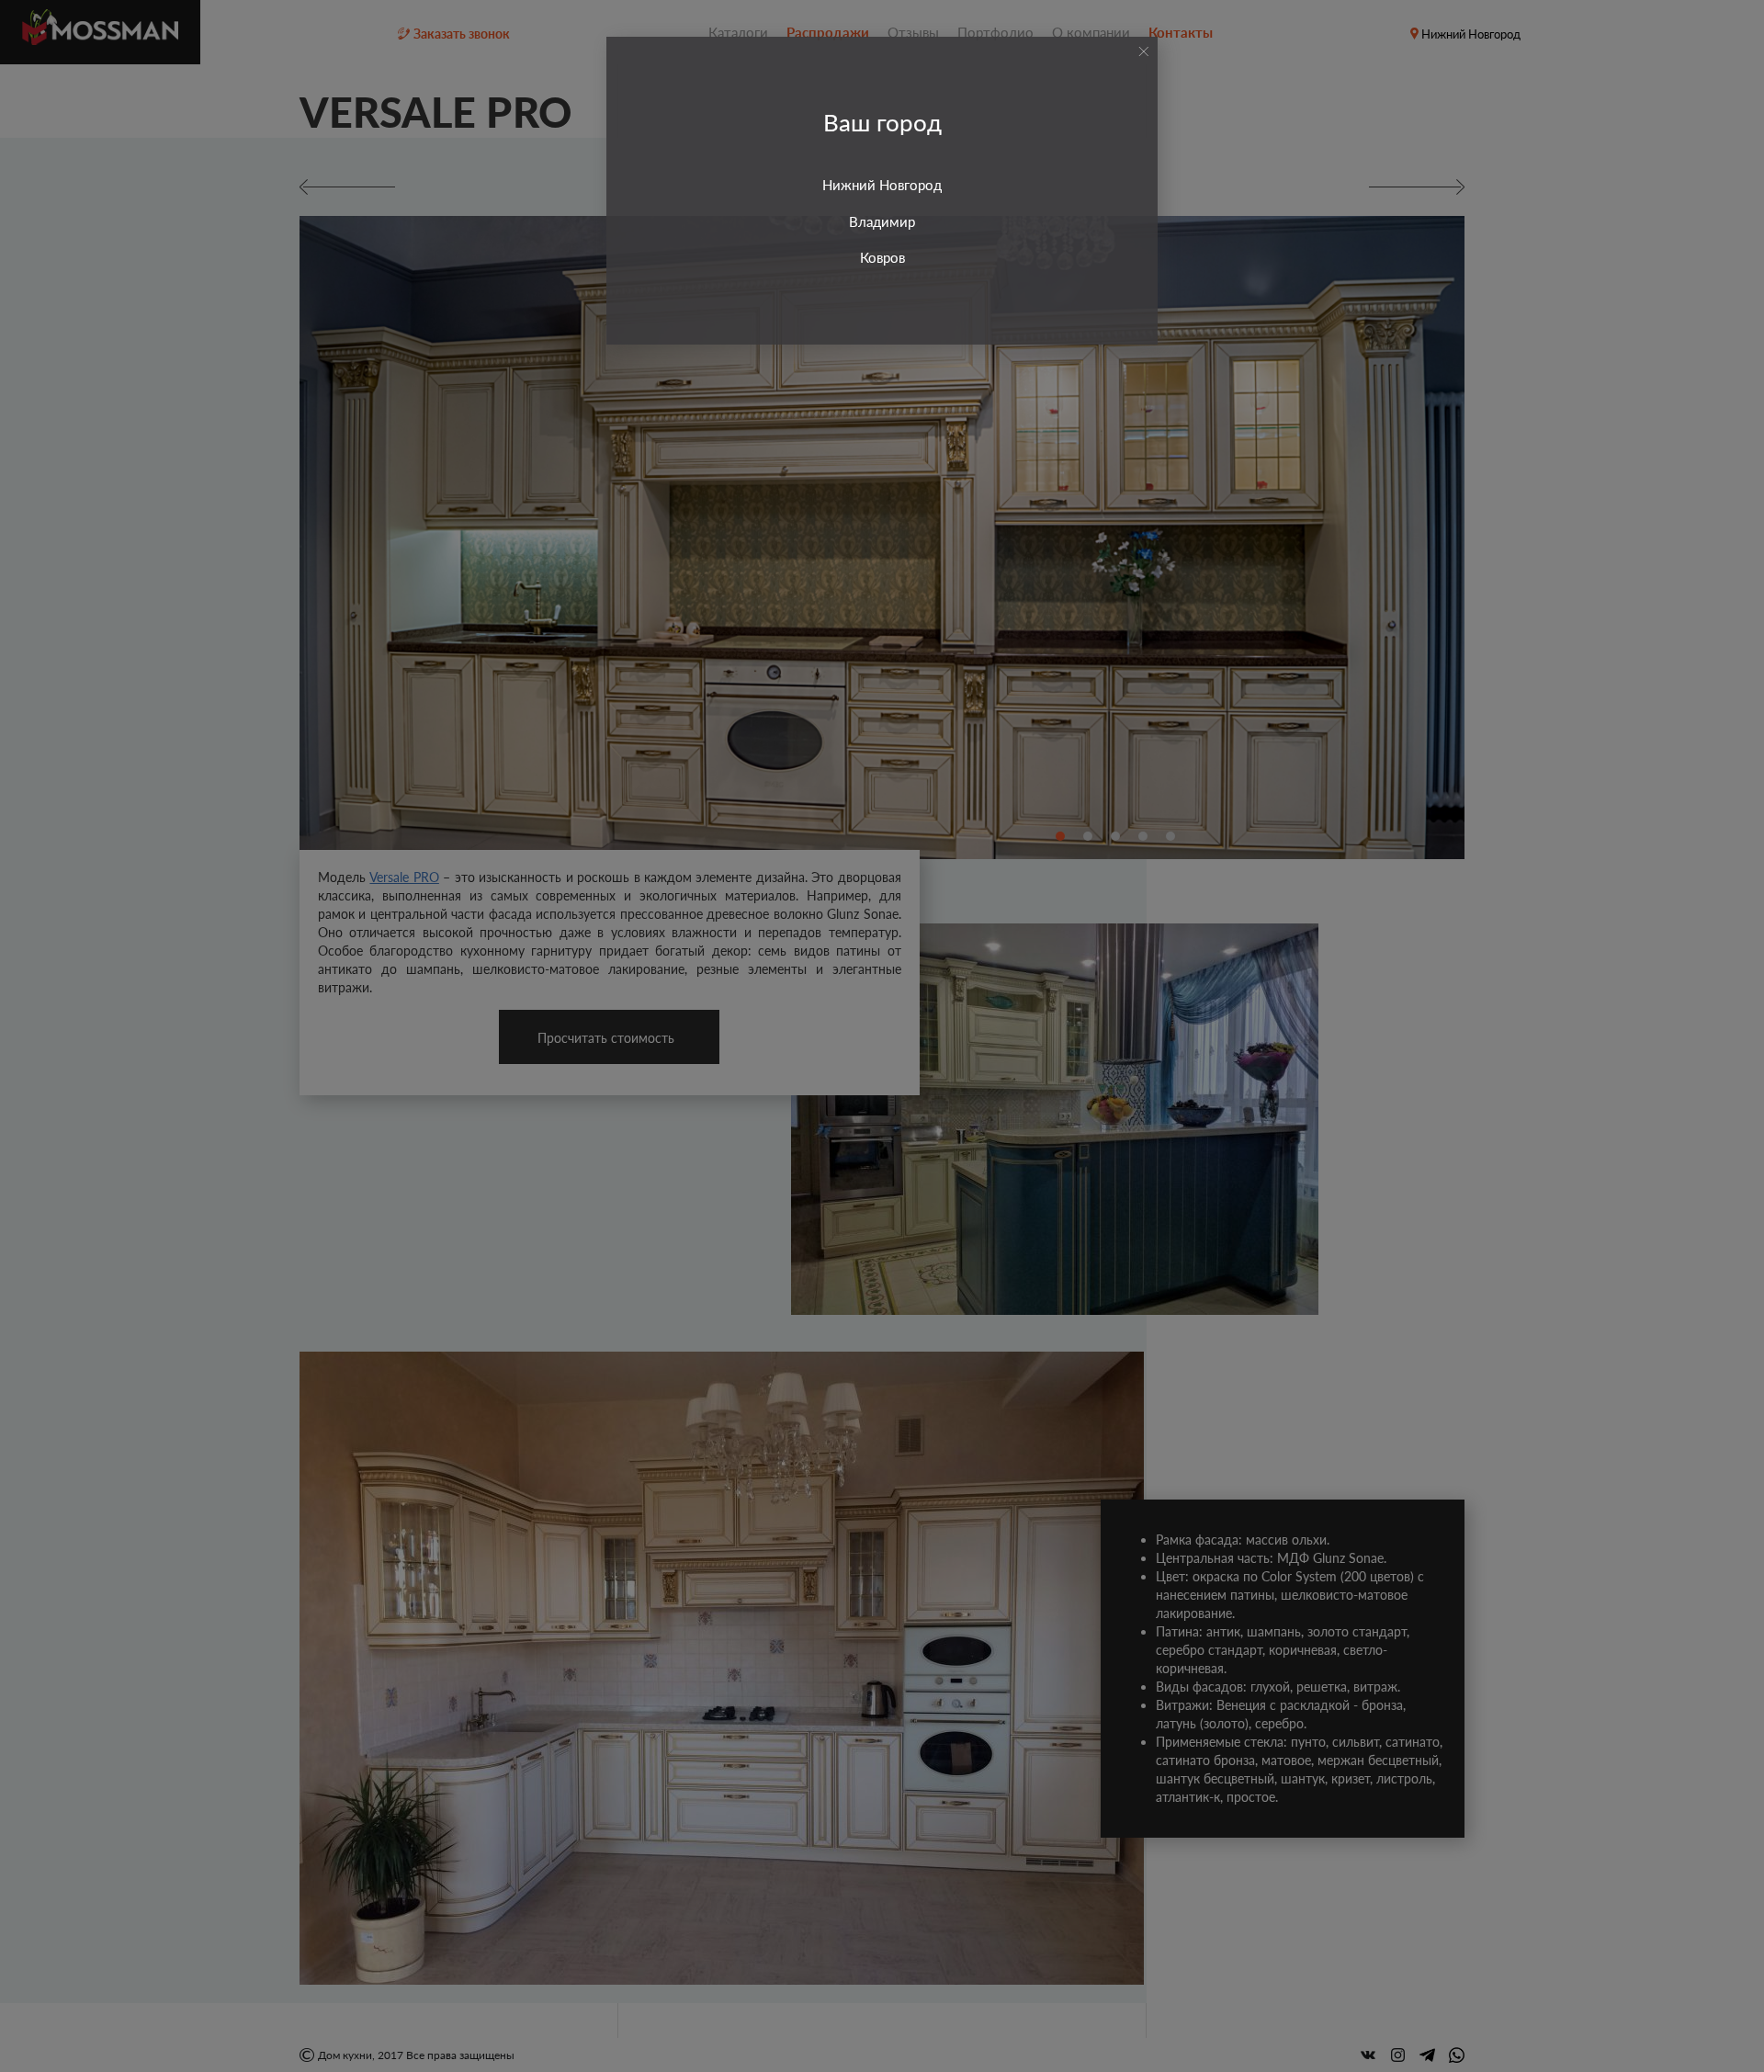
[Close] (1143, 51)
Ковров (882, 257)
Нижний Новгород (882, 185)
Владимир (882, 221)
